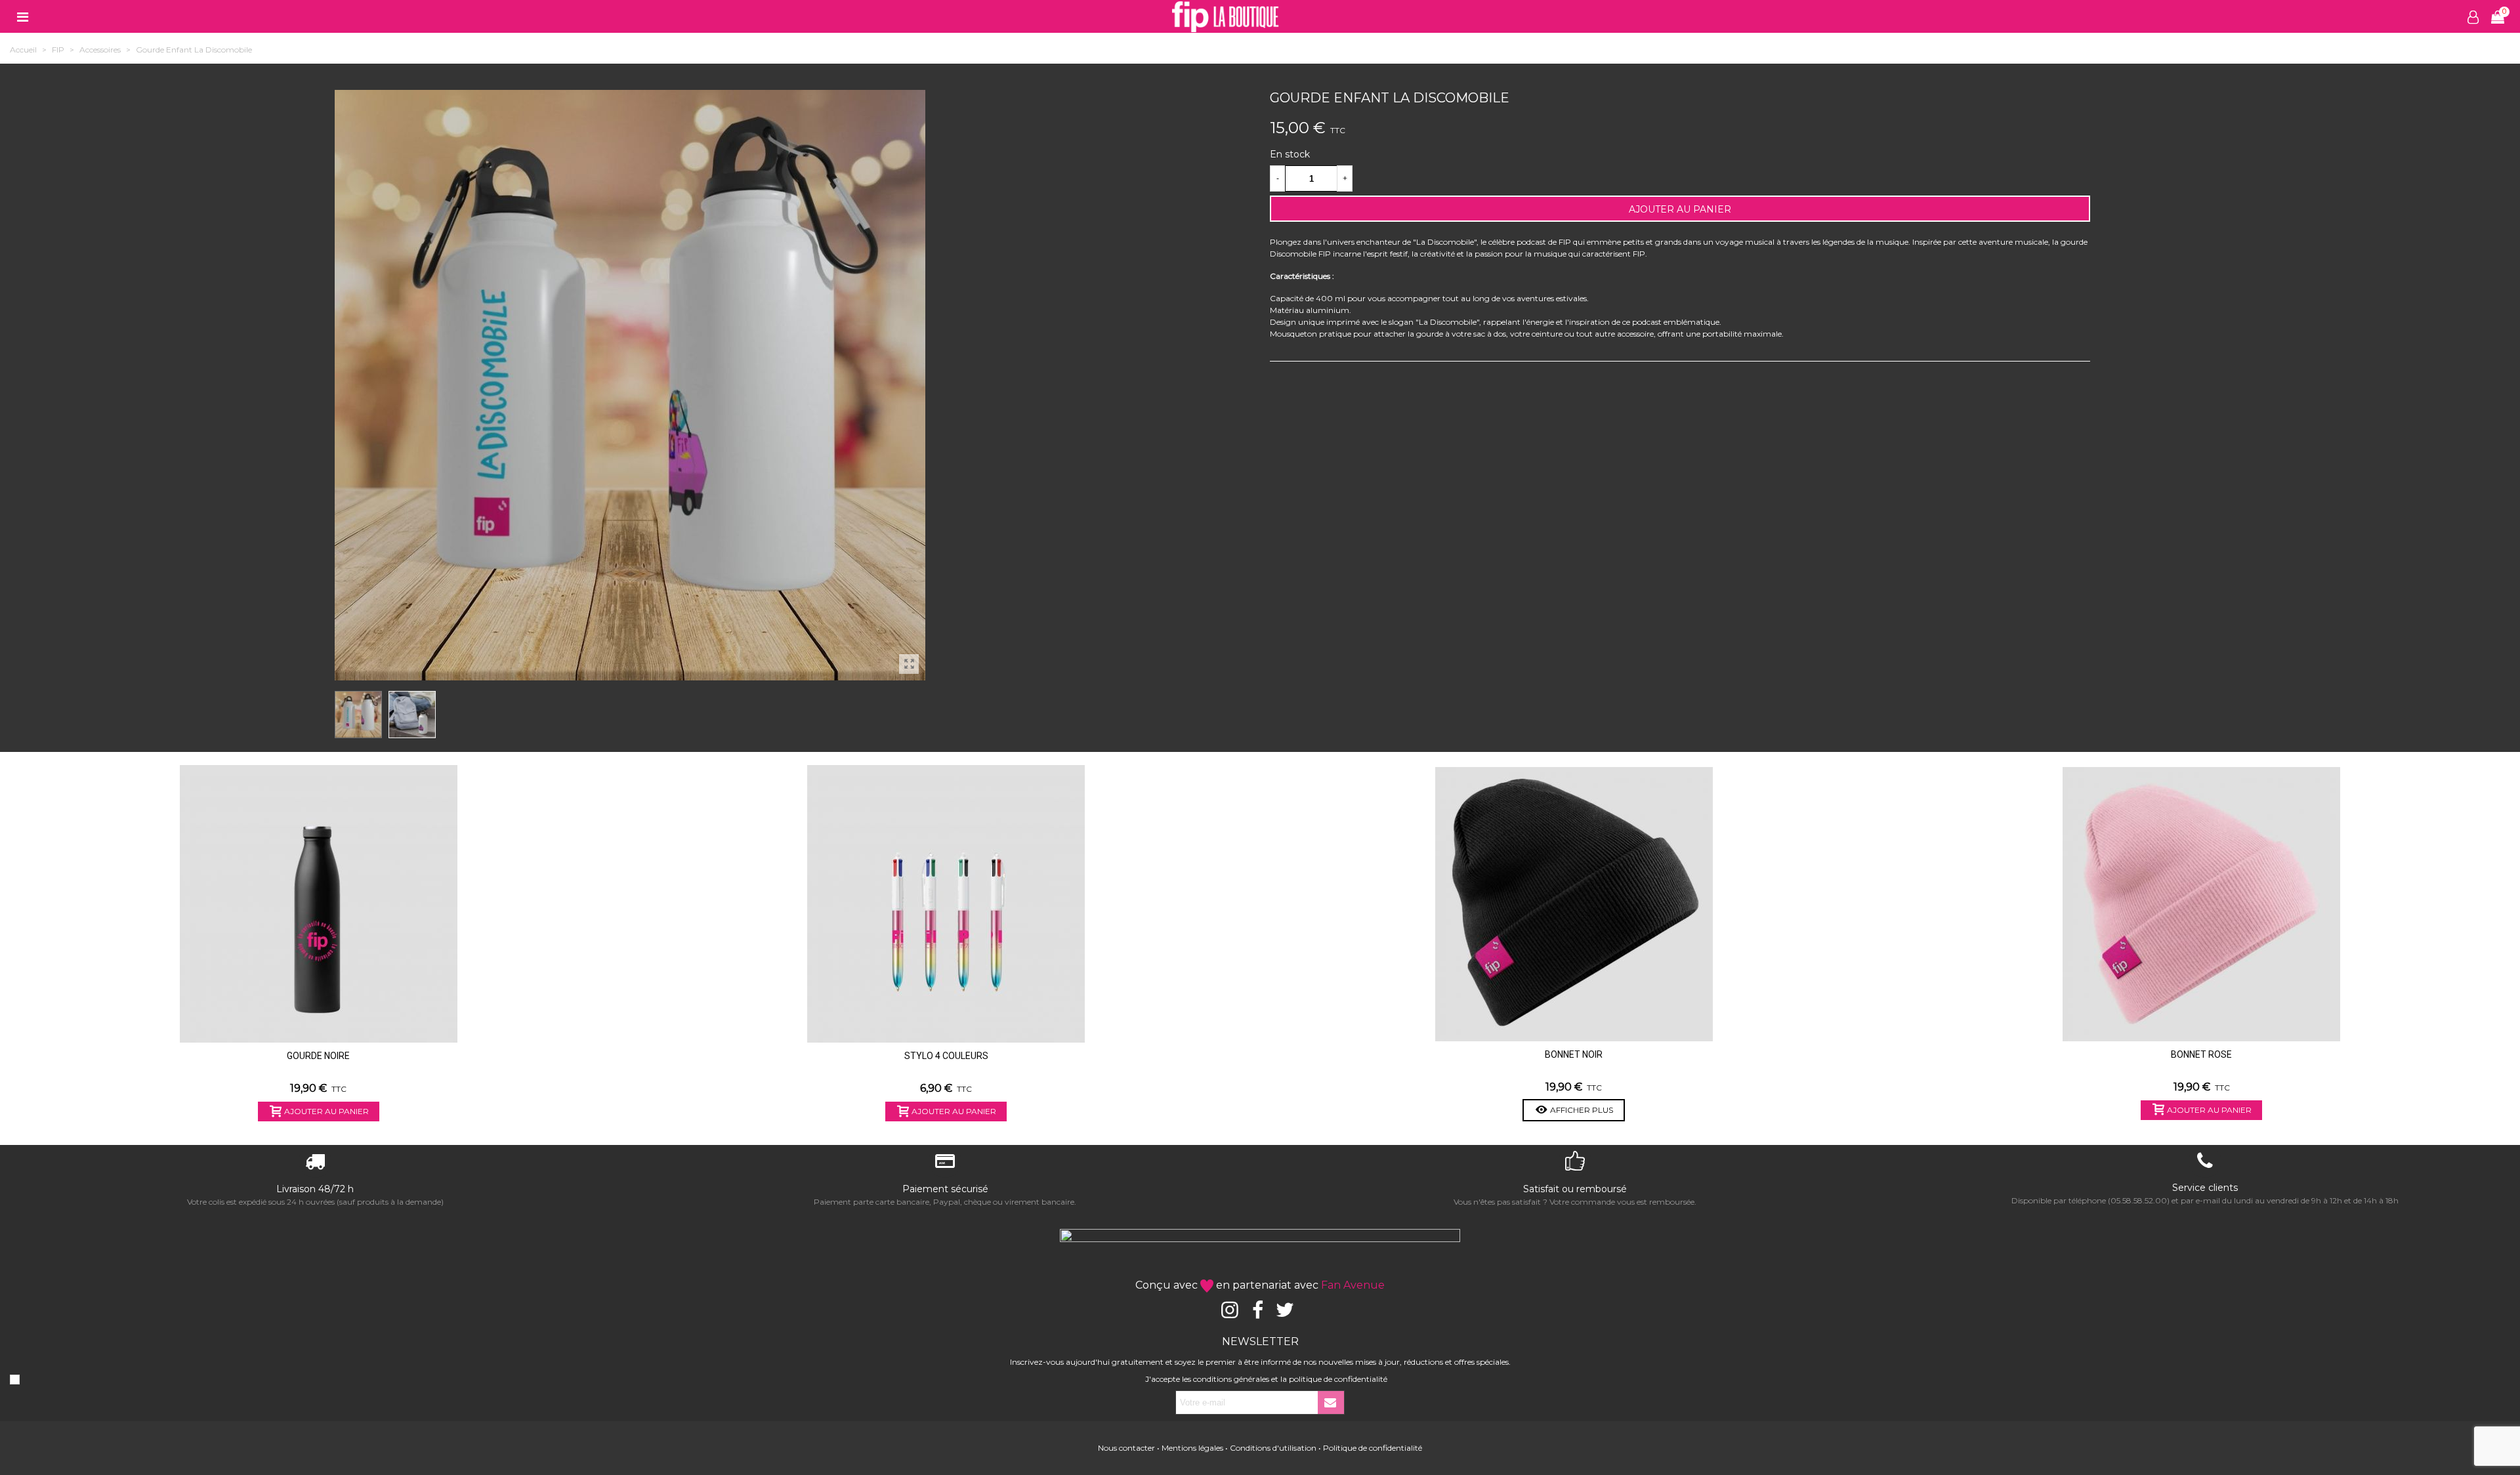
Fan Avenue (1353, 1285)
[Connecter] (2473, 16)
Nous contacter (1126, 1448)
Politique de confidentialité (1373, 1448)
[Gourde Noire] (319, 904)
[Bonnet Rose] (2201, 904)
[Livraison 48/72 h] (315, 1163)
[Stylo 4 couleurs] (946, 904)
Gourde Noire (318, 1056)
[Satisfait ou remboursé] (1575, 1163)
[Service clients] (2205, 1163)
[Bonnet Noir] (1574, 904)
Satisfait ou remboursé (1575, 1189)
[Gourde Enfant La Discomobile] (909, 664)
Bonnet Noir (1574, 1054)
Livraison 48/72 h (315, 1189)
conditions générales (1231, 1379)
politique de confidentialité (1338, 1379)
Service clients (2205, 1188)
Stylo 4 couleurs (946, 1056)
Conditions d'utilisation (1273, 1448)
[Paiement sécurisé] (945, 1163)
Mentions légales (1192, 1448)
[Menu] (22, 16)
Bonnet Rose (2201, 1054)
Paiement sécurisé (945, 1189)
